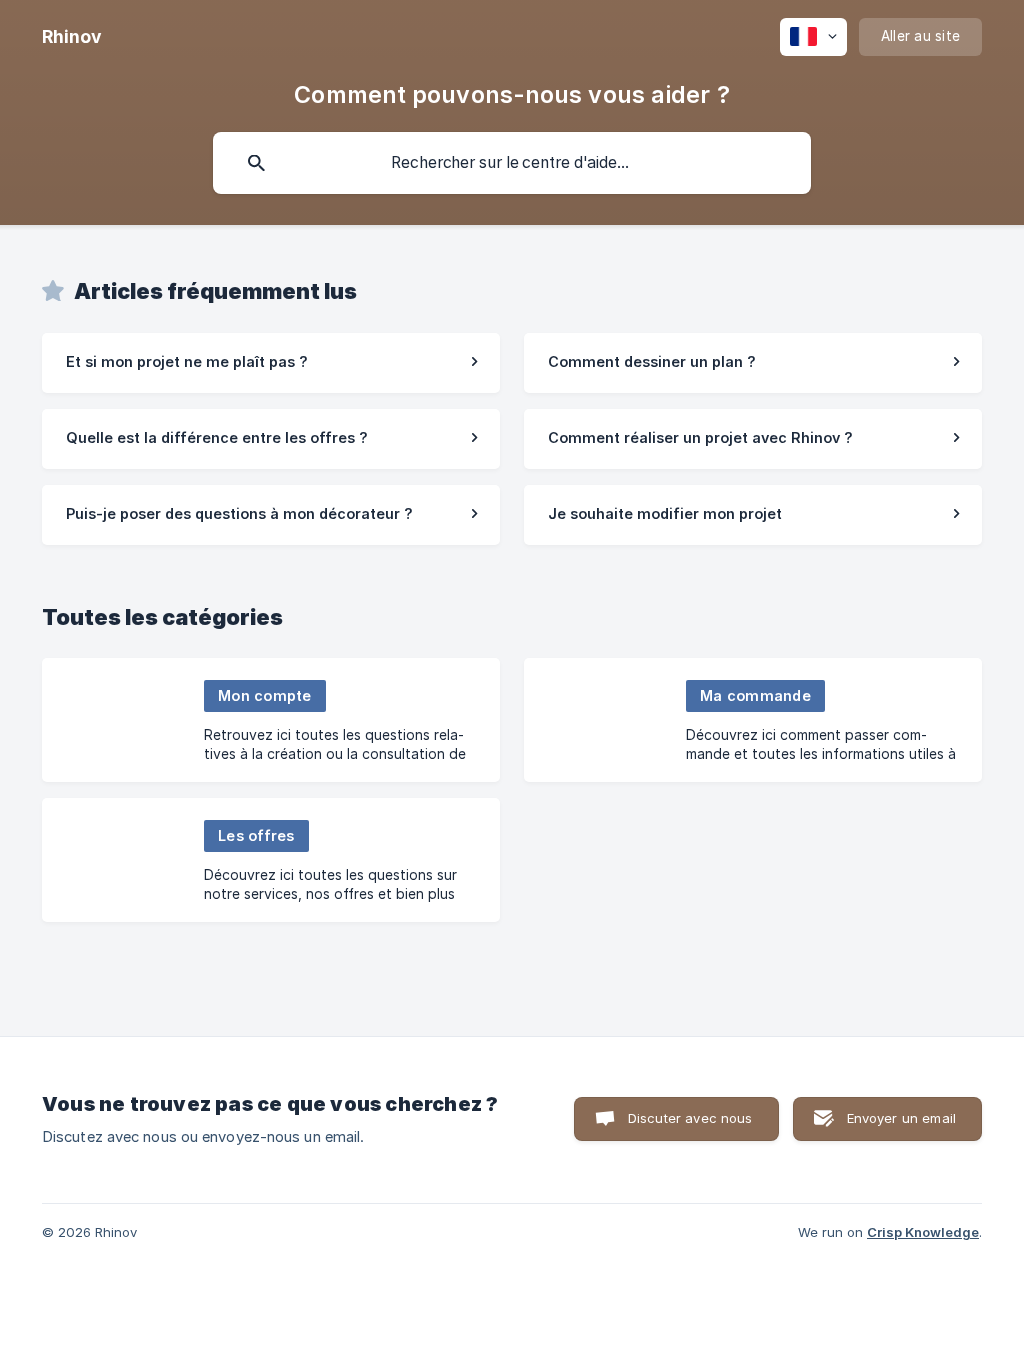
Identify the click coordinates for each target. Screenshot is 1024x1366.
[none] (72, 37)
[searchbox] (512, 163)
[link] (271, 363)
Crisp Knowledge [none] (923, 1232)
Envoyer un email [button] (901, 1118)
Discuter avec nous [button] (690, 1118)
